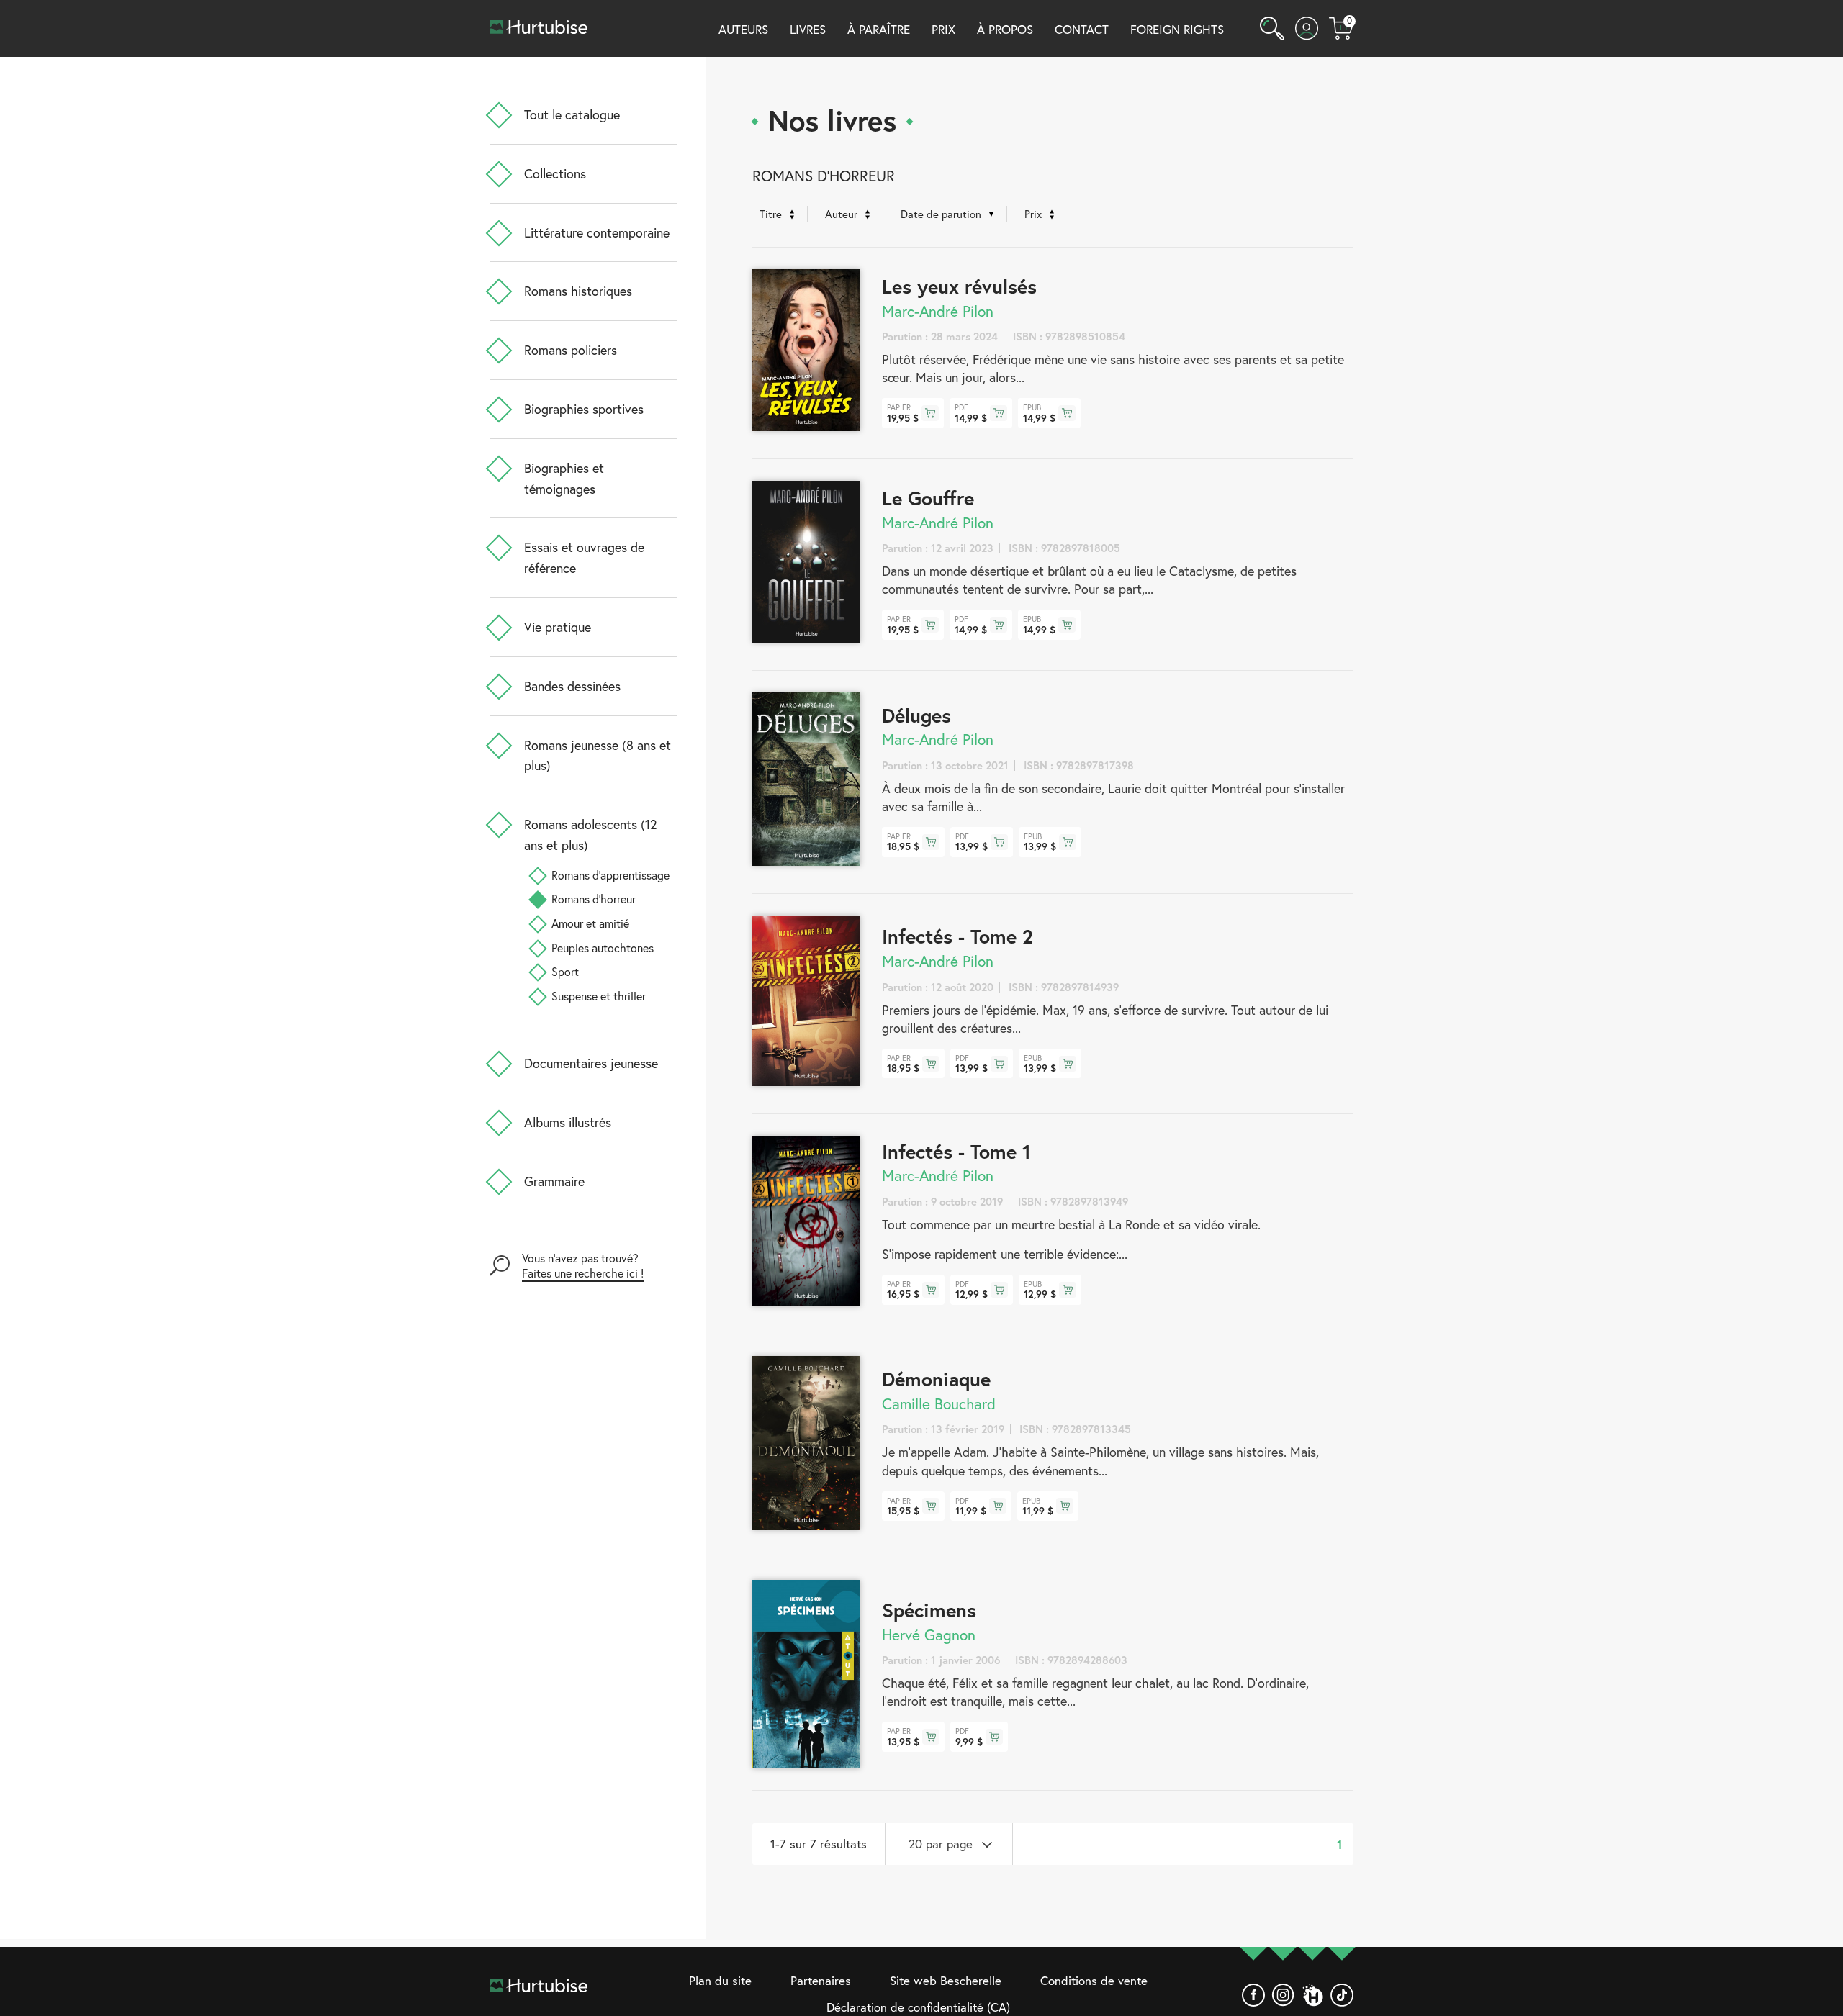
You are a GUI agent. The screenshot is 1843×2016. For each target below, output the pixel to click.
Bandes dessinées (572, 686)
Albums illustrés (568, 1122)
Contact (1082, 29)
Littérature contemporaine (597, 232)
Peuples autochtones (603, 948)
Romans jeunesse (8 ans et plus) (598, 755)
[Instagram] (1283, 1995)
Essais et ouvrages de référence (584, 557)
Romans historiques (578, 291)
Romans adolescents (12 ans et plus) (591, 835)
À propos (1005, 29)
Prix (943, 29)
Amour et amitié (590, 923)
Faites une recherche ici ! (583, 1273)
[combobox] (949, 1844)
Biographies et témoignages (564, 478)
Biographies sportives (584, 409)
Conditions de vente (1094, 1980)
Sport (565, 971)
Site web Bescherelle (946, 1980)
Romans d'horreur (594, 899)
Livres (808, 29)
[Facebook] (1253, 1995)
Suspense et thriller (599, 996)
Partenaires (821, 1980)
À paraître (879, 29)
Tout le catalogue (572, 114)
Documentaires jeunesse (591, 1063)
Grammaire (554, 1181)
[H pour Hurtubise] (1312, 1995)
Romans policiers (571, 350)
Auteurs (743, 29)
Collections (555, 173)
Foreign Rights (1177, 29)
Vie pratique (558, 627)
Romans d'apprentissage (610, 875)
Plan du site (720, 1980)
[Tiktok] (1342, 1995)
